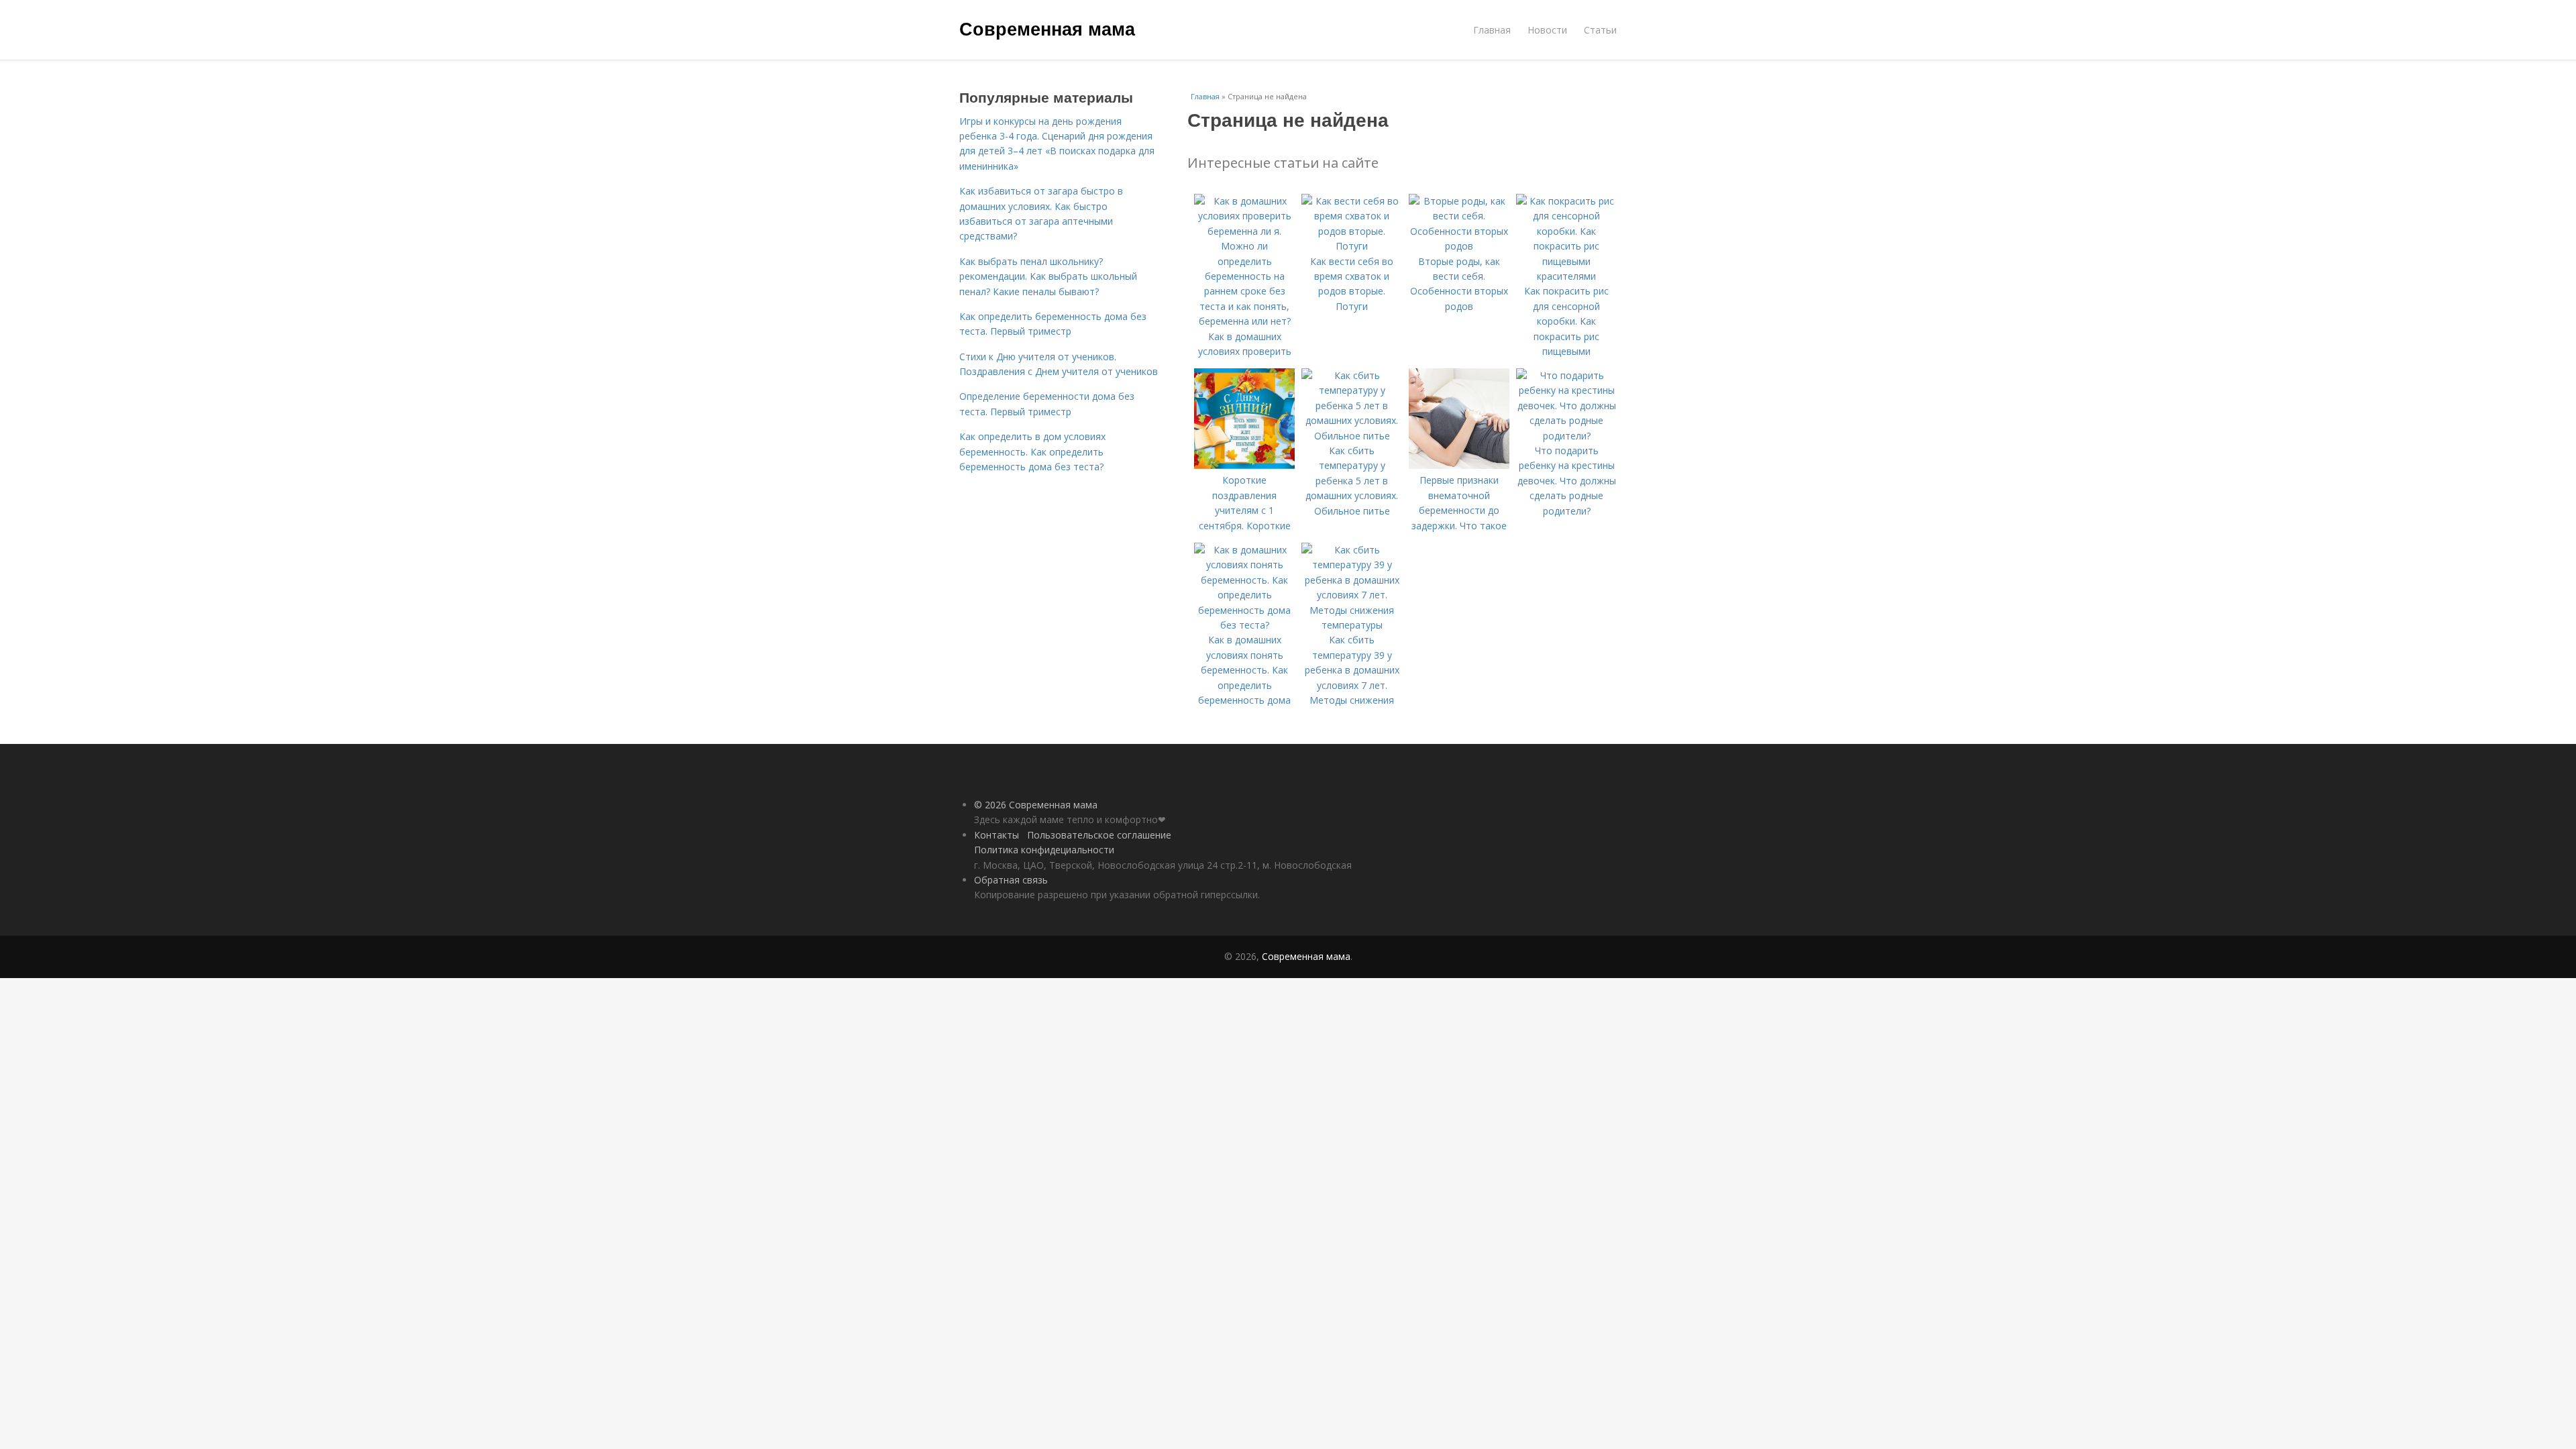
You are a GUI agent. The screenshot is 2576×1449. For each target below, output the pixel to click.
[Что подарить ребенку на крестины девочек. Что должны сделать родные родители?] (1566, 436)
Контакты (997, 835)
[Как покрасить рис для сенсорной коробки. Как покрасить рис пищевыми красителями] (1566, 276)
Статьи (1600, 30)
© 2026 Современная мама (1036, 805)
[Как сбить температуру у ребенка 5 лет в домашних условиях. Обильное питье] (1352, 436)
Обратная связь (1011, 880)
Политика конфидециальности (1044, 850)
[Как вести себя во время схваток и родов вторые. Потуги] (1352, 246)
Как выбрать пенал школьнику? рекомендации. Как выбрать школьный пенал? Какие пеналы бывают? (1048, 276)
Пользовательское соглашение (1099, 835)
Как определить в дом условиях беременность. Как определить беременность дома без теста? (1032, 451)
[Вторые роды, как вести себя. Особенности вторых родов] (1459, 246)
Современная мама (1047, 28)
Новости (1547, 30)
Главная (1492, 30)
